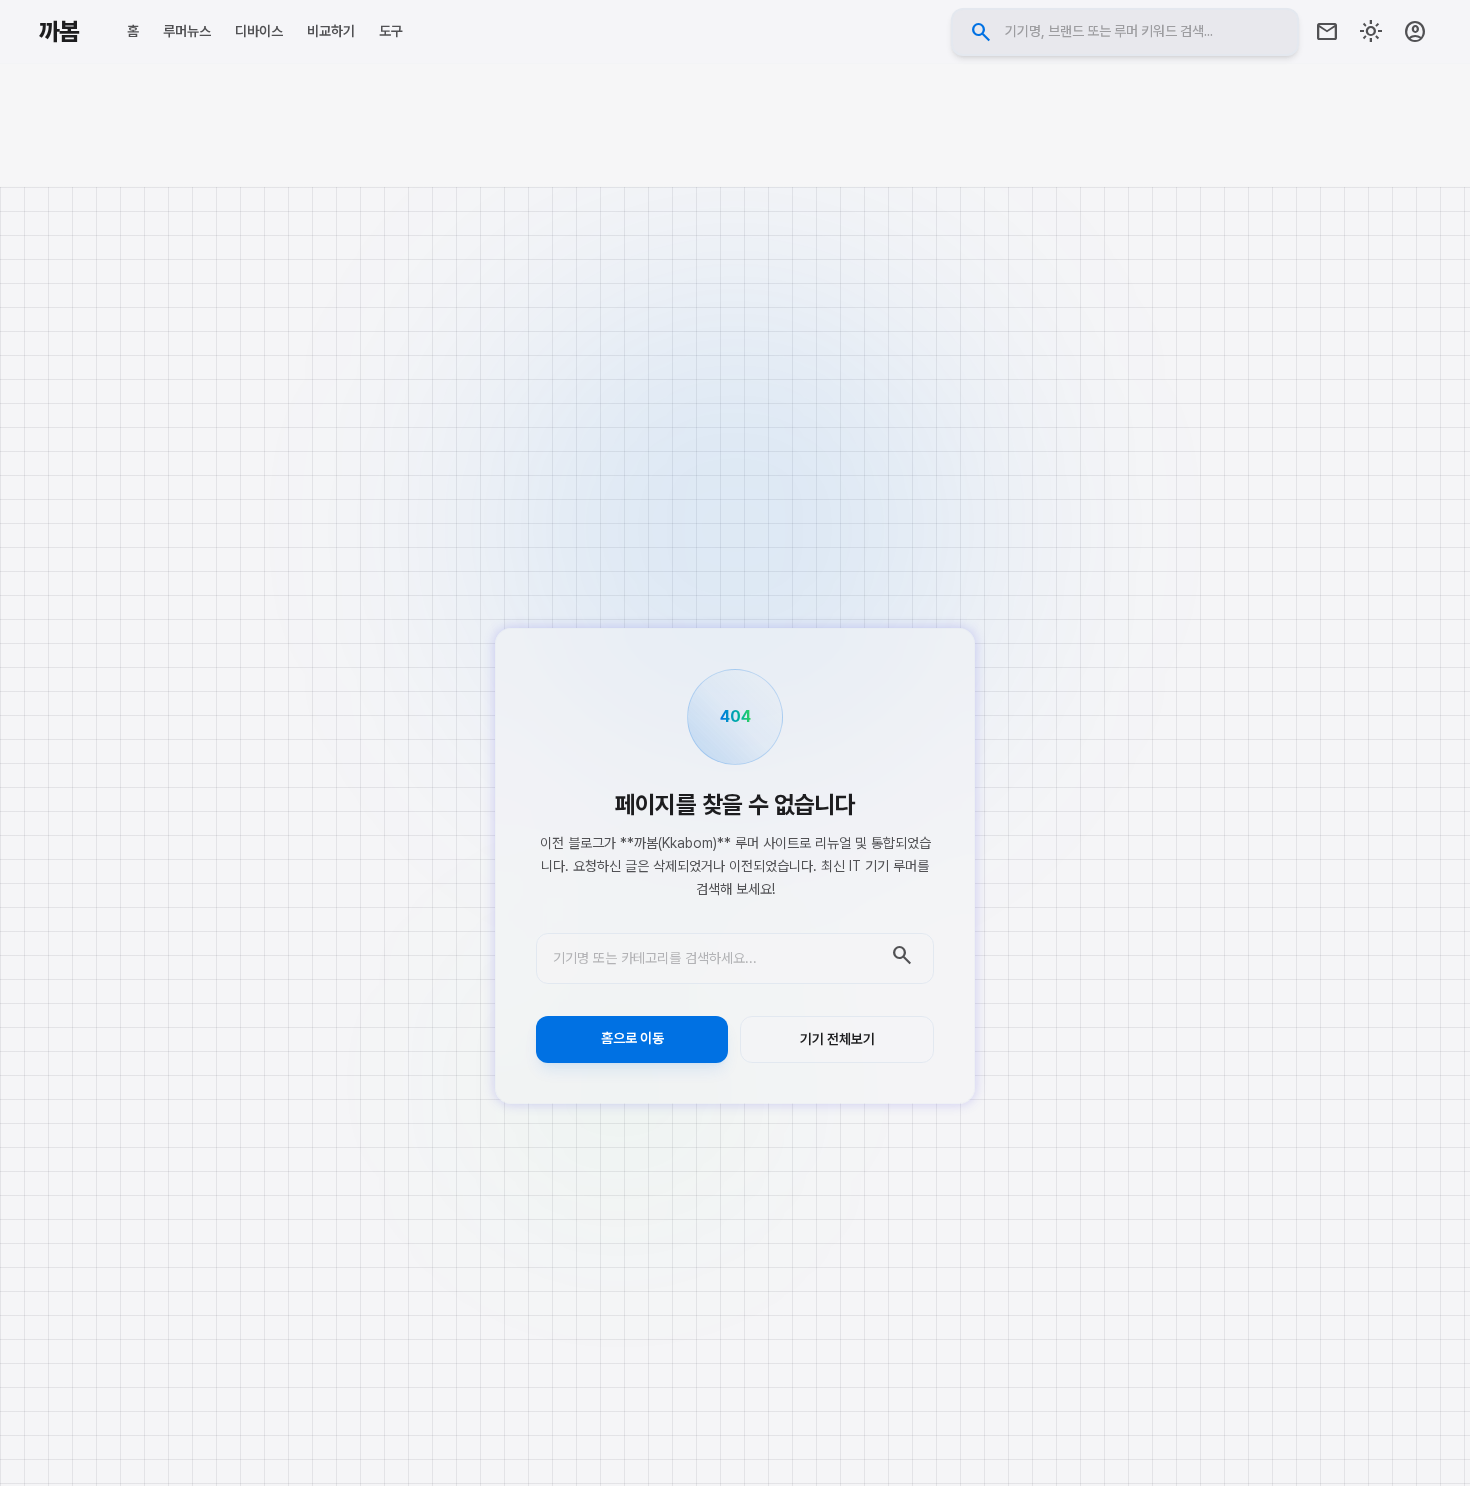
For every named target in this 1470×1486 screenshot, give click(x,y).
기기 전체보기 (837, 1039)
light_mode (1371, 32)
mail (1327, 32)
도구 (391, 31)
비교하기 (331, 31)
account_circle (1415, 32)
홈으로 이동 (632, 1038)
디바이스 (259, 31)
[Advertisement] (735, 125)
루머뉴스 (187, 31)
